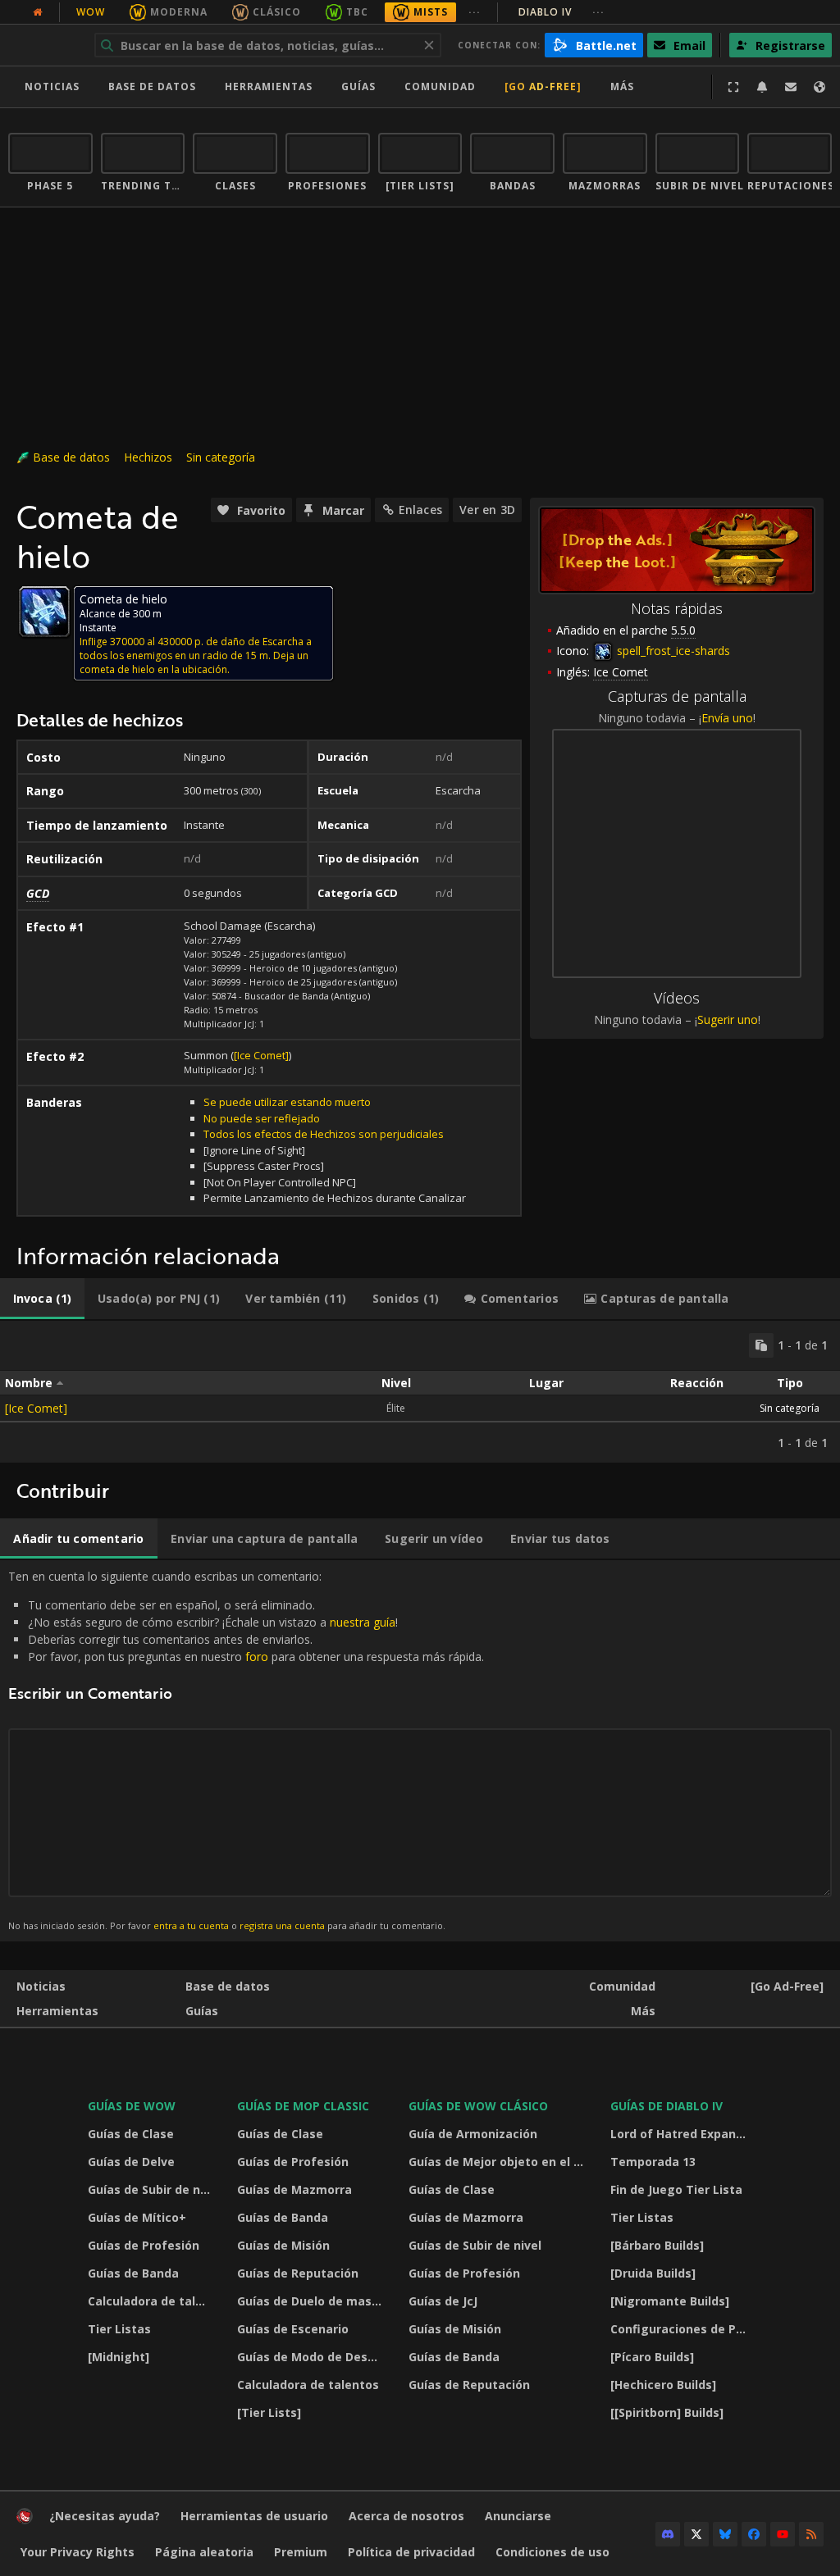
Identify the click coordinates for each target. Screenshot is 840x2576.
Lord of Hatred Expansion (683, 2134)
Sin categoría (221, 457)
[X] (696, 2534)
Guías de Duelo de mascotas (313, 2301)
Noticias (52, 86)
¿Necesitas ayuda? (105, 2516)
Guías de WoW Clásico (478, 2106)
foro (257, 1657)
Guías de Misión (283, 2245)
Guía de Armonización (473, 2134)
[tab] (42, 1299)
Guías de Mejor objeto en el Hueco (499, 2162)
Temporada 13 (653, 2162)
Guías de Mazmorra (294, 2189)
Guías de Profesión (144, 2245)
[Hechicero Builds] (663, 2385)
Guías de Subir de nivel (152, 2189)
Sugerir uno (728, 1019)
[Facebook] (754, 2534)
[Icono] (44, 612)
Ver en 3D (487, 510)
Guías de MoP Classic (303, 2106)
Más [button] (622, 86)
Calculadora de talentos (152, 2301)
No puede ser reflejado (262, 1118)
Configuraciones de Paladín (683, 2329)
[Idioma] (819, 87)
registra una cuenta (282, 1925)
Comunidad (440, 86)
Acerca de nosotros (406, 2516)
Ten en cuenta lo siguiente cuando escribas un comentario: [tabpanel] (246, 1750)
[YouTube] (783, 2534)
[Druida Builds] (653, 2273)
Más (643, 2011)
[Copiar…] (761, 1345)
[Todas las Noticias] (38, 12)
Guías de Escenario (293, 2329)
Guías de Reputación (298, 2273)
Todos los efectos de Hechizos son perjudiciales (324, 1134)
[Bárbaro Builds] (657, 2245)
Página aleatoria (204, 2552)
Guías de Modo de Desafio (313, 2357)
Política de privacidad (411, 2552)
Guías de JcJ (443, 2301)
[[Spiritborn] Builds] (667, 2412)
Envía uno (727, 718)
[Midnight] (119, 2357)
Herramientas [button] (269, 86)
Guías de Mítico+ (137, 2217)
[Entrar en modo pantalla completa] (733, 87)
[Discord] (668, 2534)
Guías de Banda (133, 2273)
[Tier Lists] (269, 2412)
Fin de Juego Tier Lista (676, 2189)
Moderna (179, 12)
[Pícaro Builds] (652, 2357)
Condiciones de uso (552, 2552)
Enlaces (420, 510)
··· (475, 12)
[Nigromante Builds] (670, 2301)
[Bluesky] (725, 2534)
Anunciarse (518, 2516)
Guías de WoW (132, 2106)
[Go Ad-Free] (543, 86)
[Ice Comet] (261, 1055)
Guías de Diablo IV (667, 2106)
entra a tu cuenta (191, 1925)
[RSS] (811, 2534)
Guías (358, 86)
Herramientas (57, 2011)
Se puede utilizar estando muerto (287, 1102)
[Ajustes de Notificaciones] (762, 87)
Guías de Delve (131, 2162)
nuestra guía (363, 1622)
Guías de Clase (131, 2134)
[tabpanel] (420, 1392)
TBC (357, 12)
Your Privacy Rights (78, 2552)
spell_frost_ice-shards (672, 651)
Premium (301, 2552)
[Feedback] (791, 87)
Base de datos (152, 86)
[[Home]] (25, 2520)
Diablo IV (562, 12)
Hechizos (148, 457)
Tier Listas (119, 2329)
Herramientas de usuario (254, 2516)
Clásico (277, 12)
